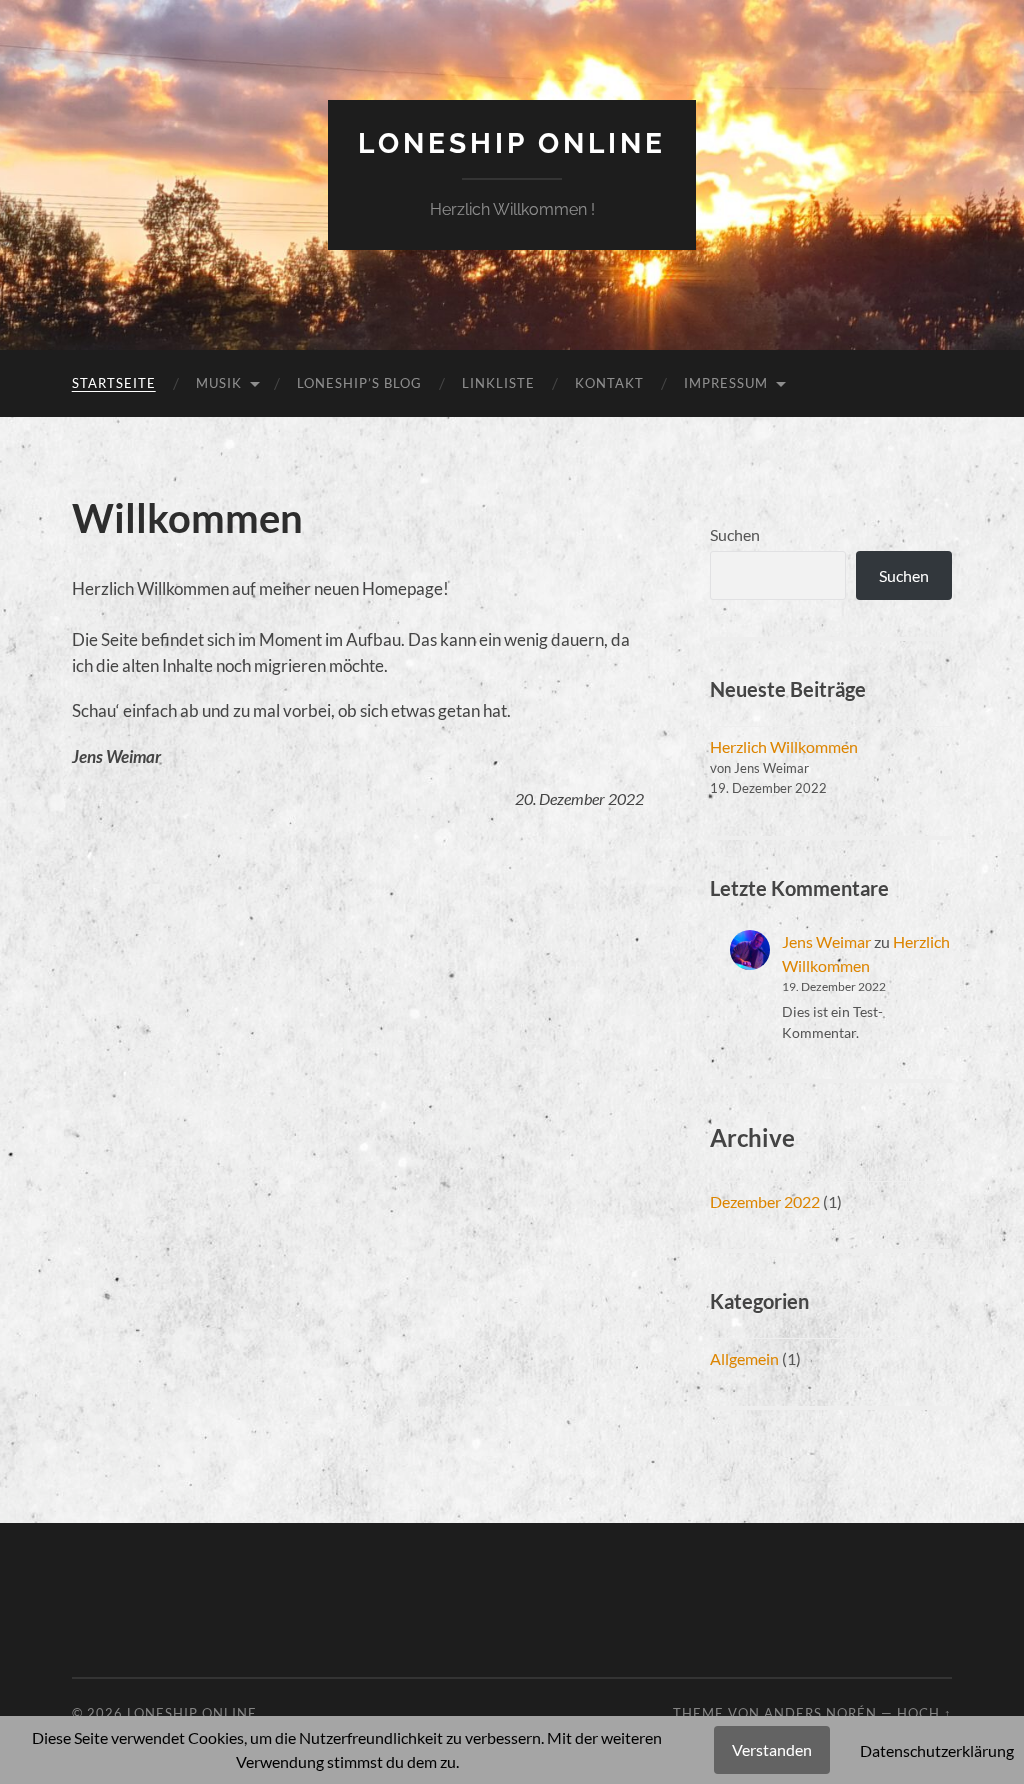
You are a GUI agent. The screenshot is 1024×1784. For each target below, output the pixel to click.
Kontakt (609, 383)
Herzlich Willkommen (784, 746)
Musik (219, 383)
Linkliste (498, 383)
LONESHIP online (512, 143)
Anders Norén (820, 1713)
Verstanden (772, 1749)
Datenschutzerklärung (937, 1750)
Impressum (726, 383)
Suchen (735, 534)
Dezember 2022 (765, 1201)
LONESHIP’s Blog (359, 383)
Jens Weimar (826, 941)
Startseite (114, 383)
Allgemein (744, 1358)
